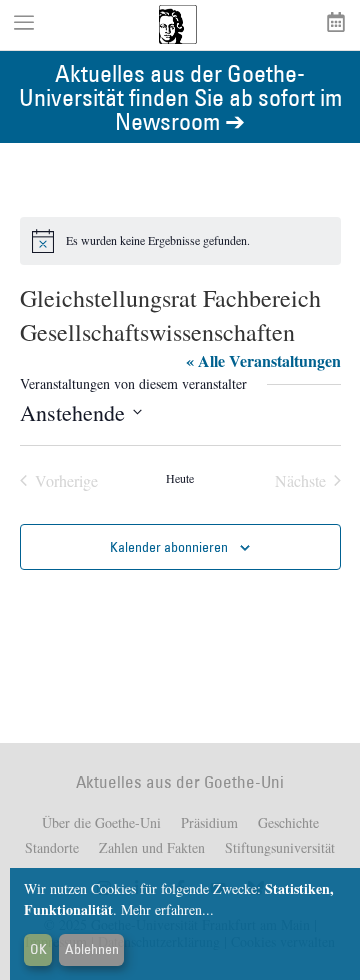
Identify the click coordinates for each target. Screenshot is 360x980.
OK (38, 949)
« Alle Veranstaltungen (263, 360)
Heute (180, 478)
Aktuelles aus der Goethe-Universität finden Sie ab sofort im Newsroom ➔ (180, 96)
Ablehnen (92, 949)
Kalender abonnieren (169, 547)
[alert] (180, 241)
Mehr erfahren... (167, 909)
